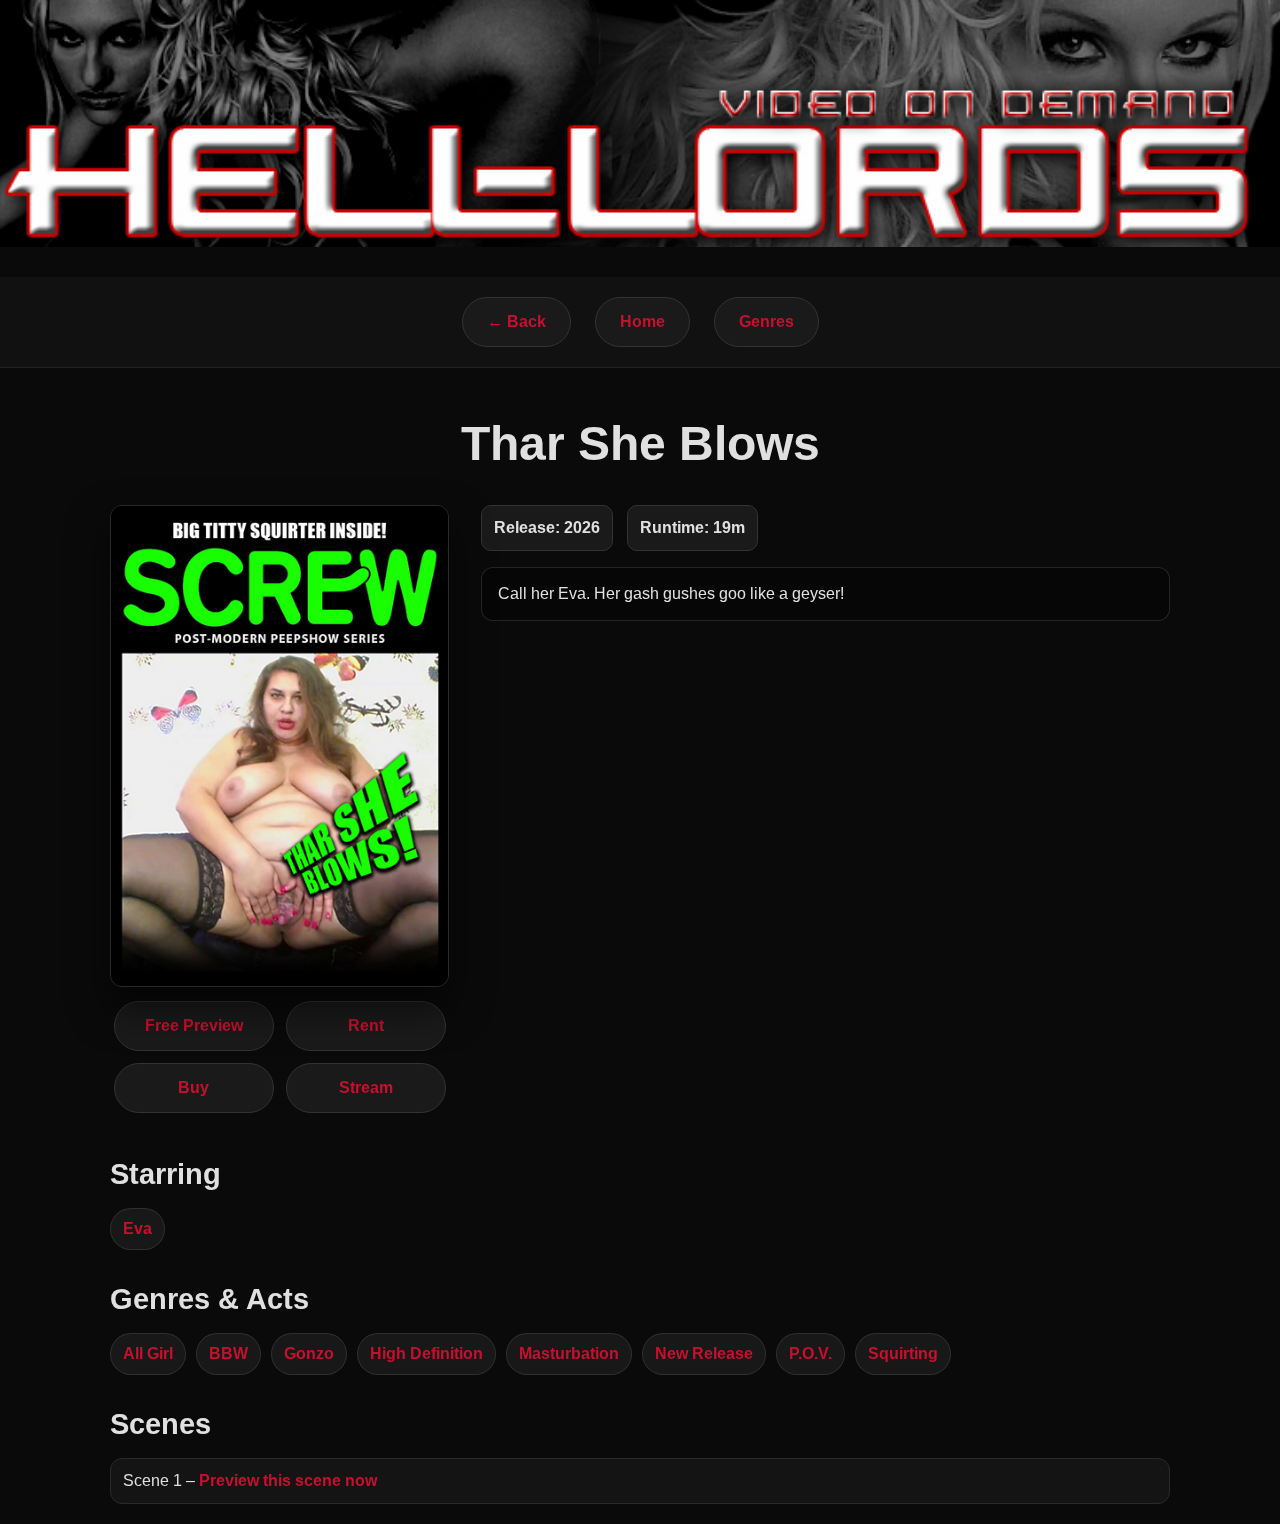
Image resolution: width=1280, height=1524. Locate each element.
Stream (366, 1087)
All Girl (148, 1353)
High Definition (426, 1353)
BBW (228, 1353)
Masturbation (569, 1353)
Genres (766, 321)
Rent (366, 1025)
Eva (137, 1228)
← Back (516, 321)
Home (642, 321)
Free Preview (194, 1025)
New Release (704, 1353)
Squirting (903, 1353)
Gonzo (309, 1353)
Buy (193, 1087)
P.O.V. (810, 1353)
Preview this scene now (288, 1480)
